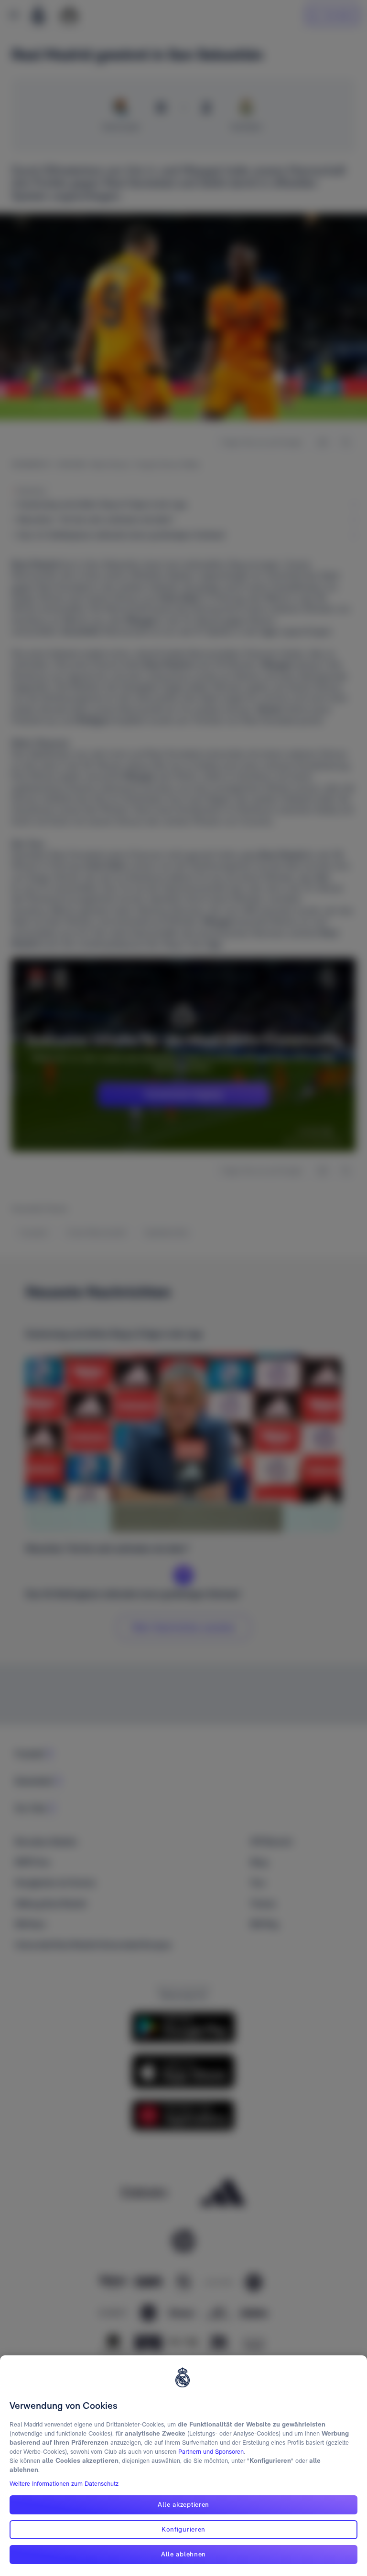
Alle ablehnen (183, 2554)
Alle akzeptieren (183, 2504)
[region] (183, 2466)
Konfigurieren (183, 2529)
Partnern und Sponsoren (211, 2452)
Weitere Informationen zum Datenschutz (64, 2484)
